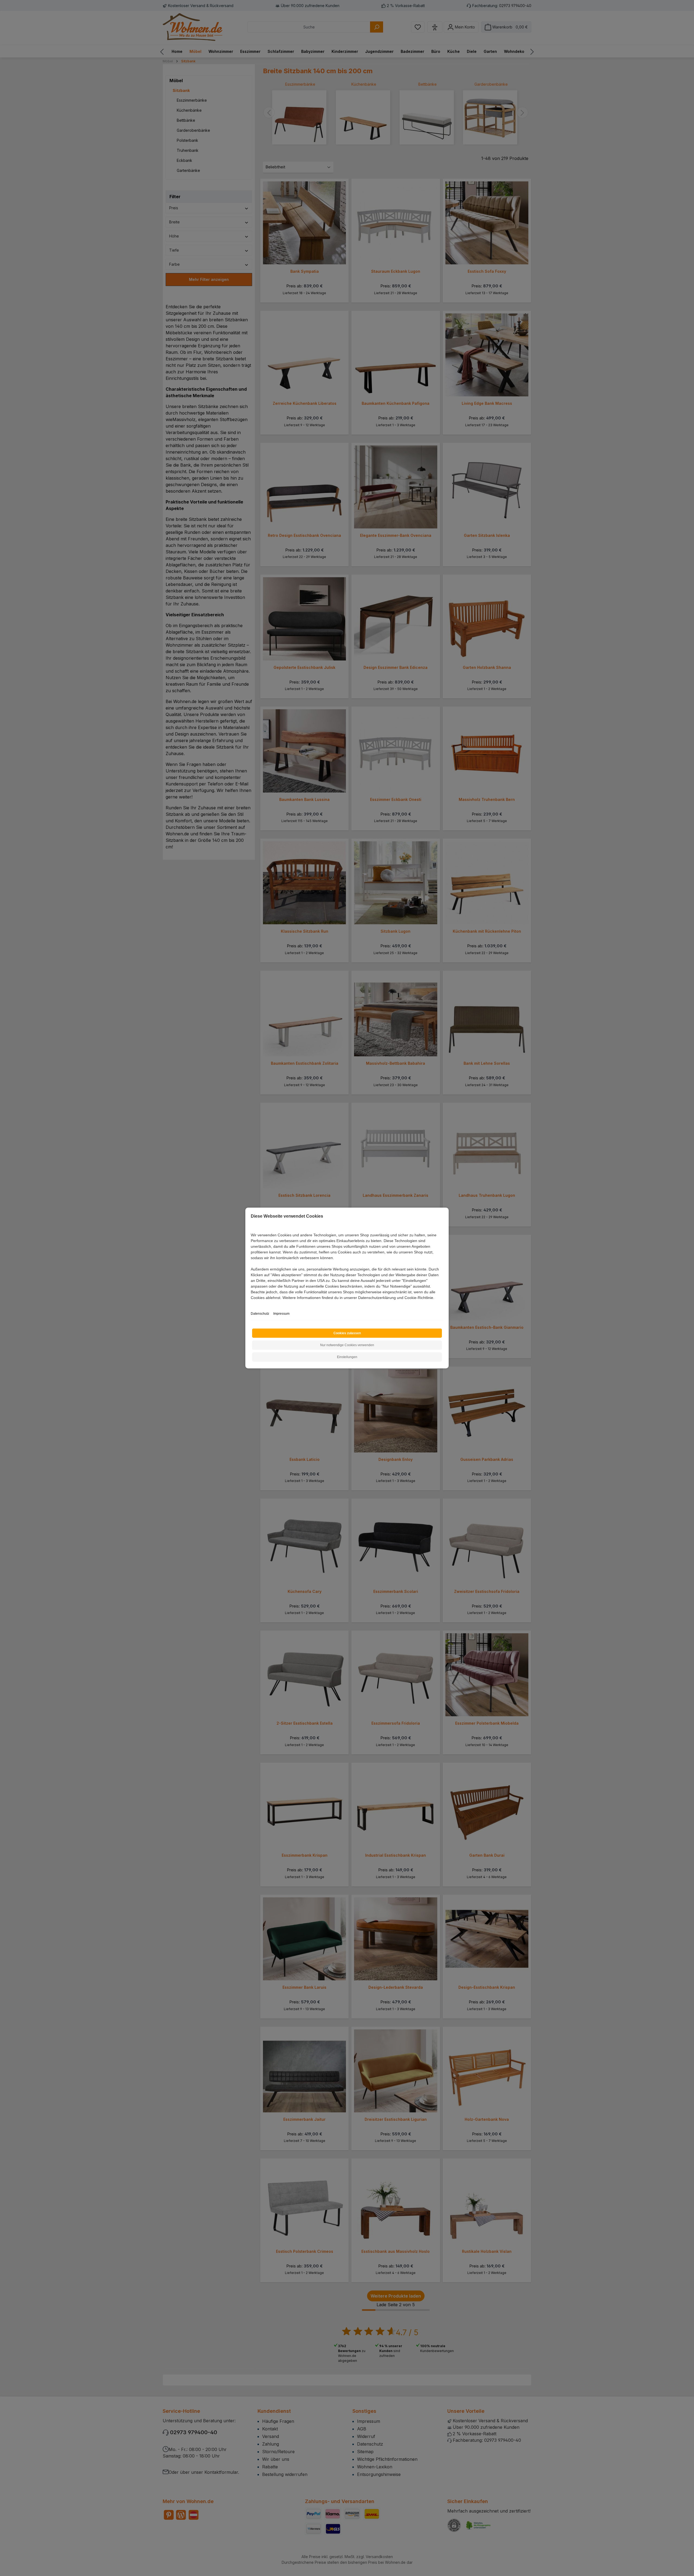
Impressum (281, 1314)
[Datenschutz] (251, 1304)
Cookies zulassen (347, 1333)
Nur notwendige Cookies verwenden (347, 1345)
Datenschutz (260, 1314)
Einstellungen (347, 1357)
